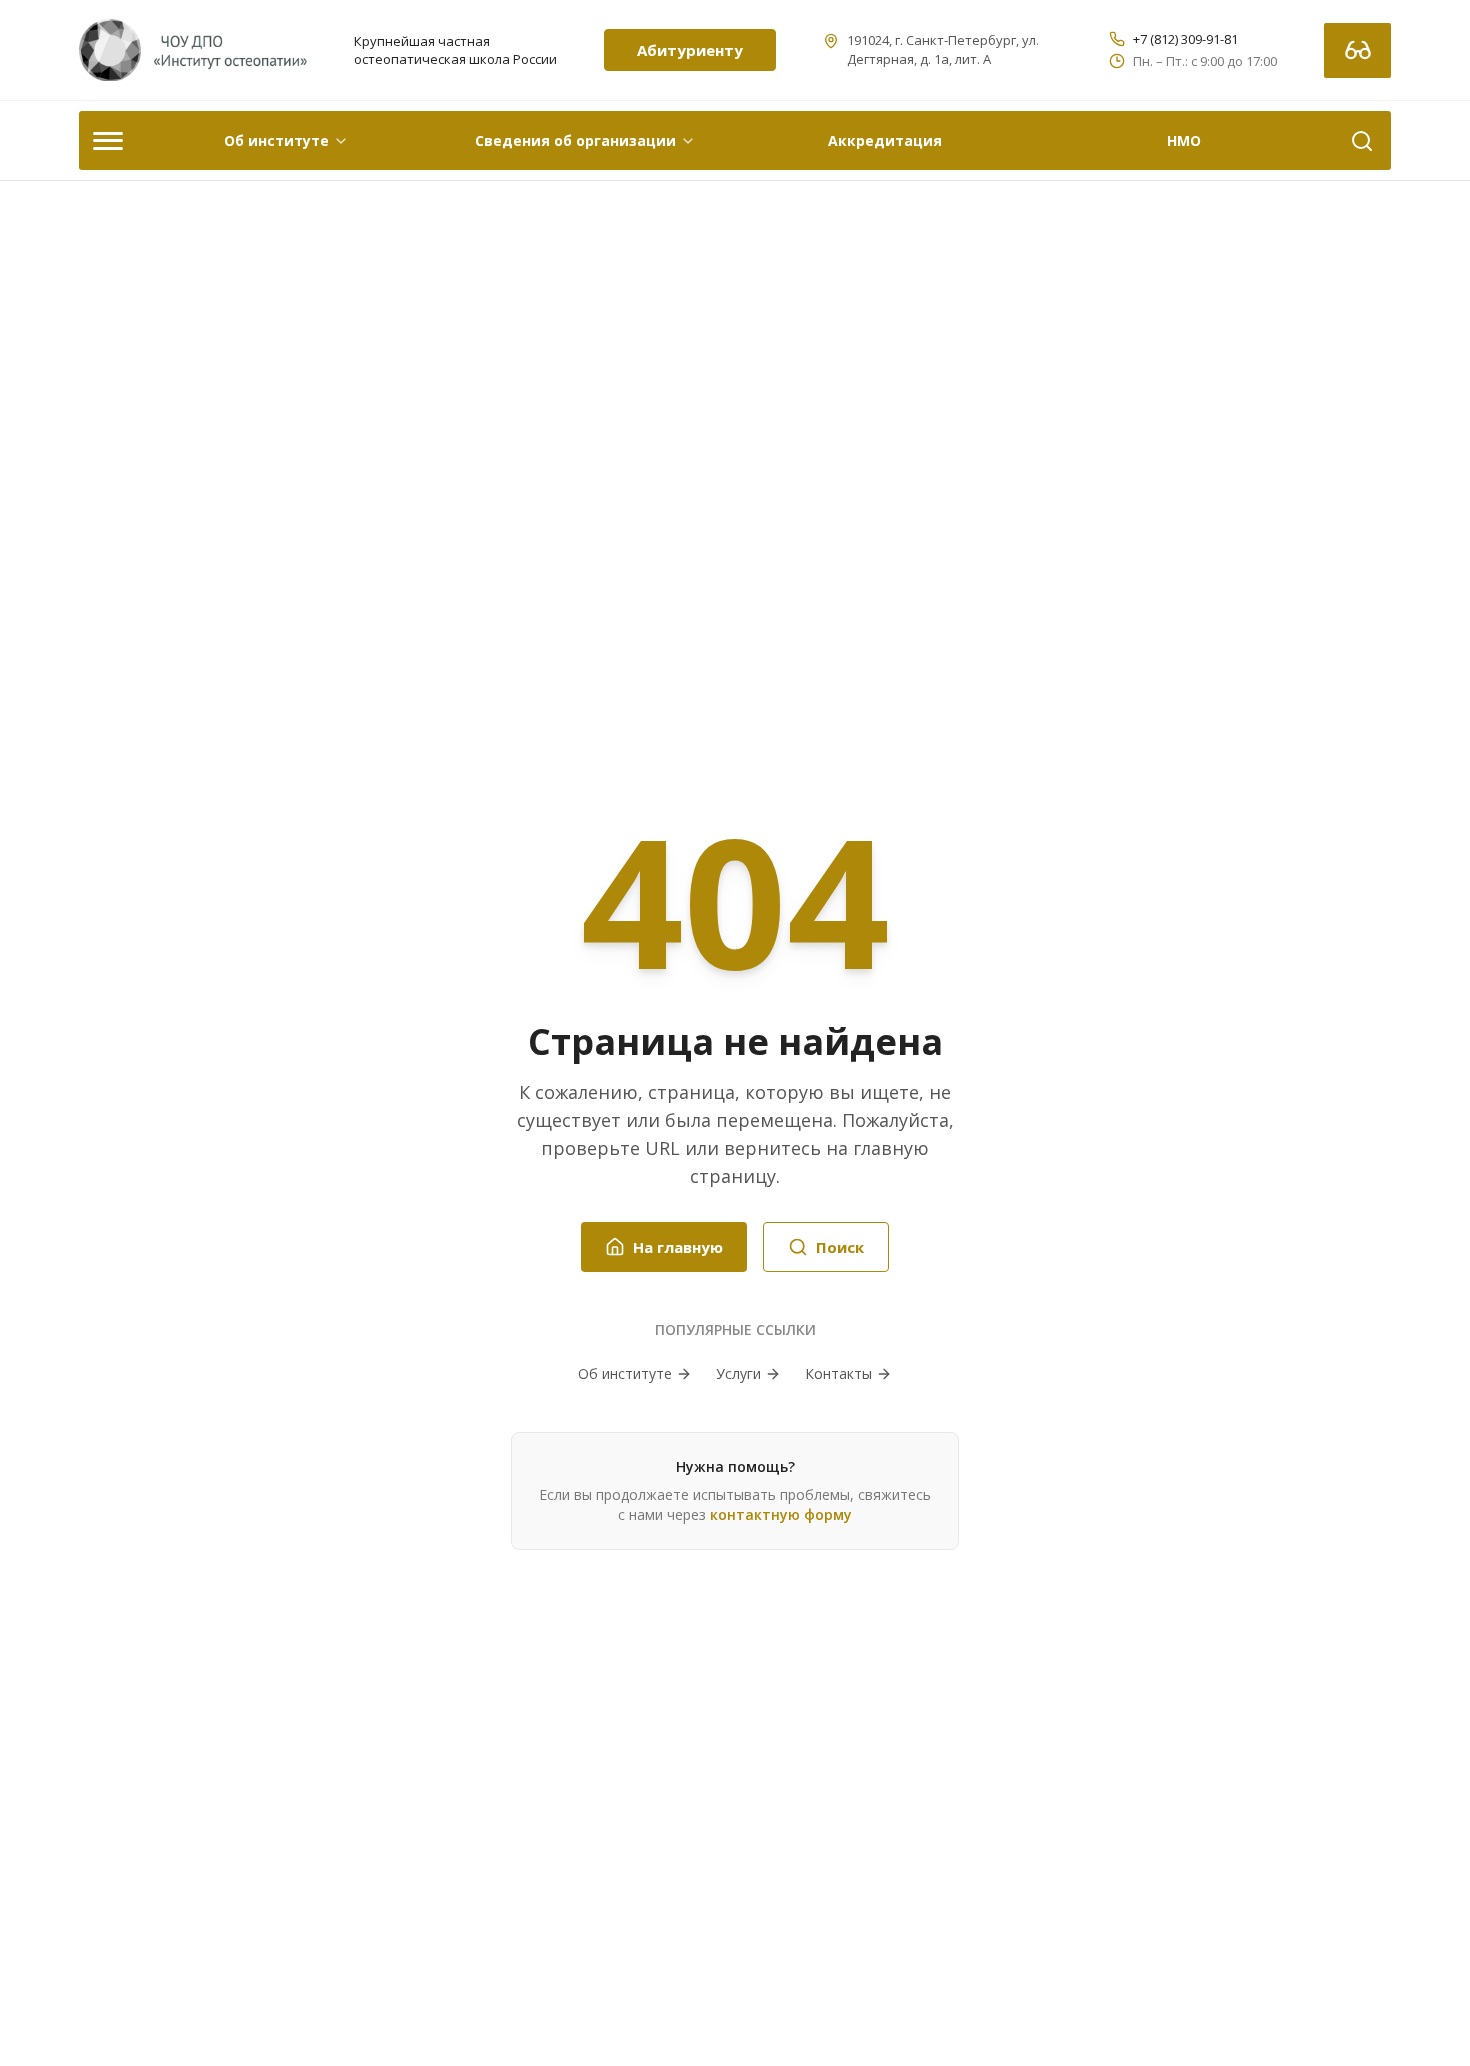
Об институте (276, 140)
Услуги (738, 1373)
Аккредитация (885, 140)
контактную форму (781, 1514)
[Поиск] (1362, 140)
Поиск (840, 1247)
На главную (678, 1247)
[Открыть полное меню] (108, 140)
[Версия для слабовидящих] (1357, 50)
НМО (1184, 140)
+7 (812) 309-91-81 (1185, 39)
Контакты (838, 1373)
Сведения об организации (575, 140)
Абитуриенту (690, 50)
